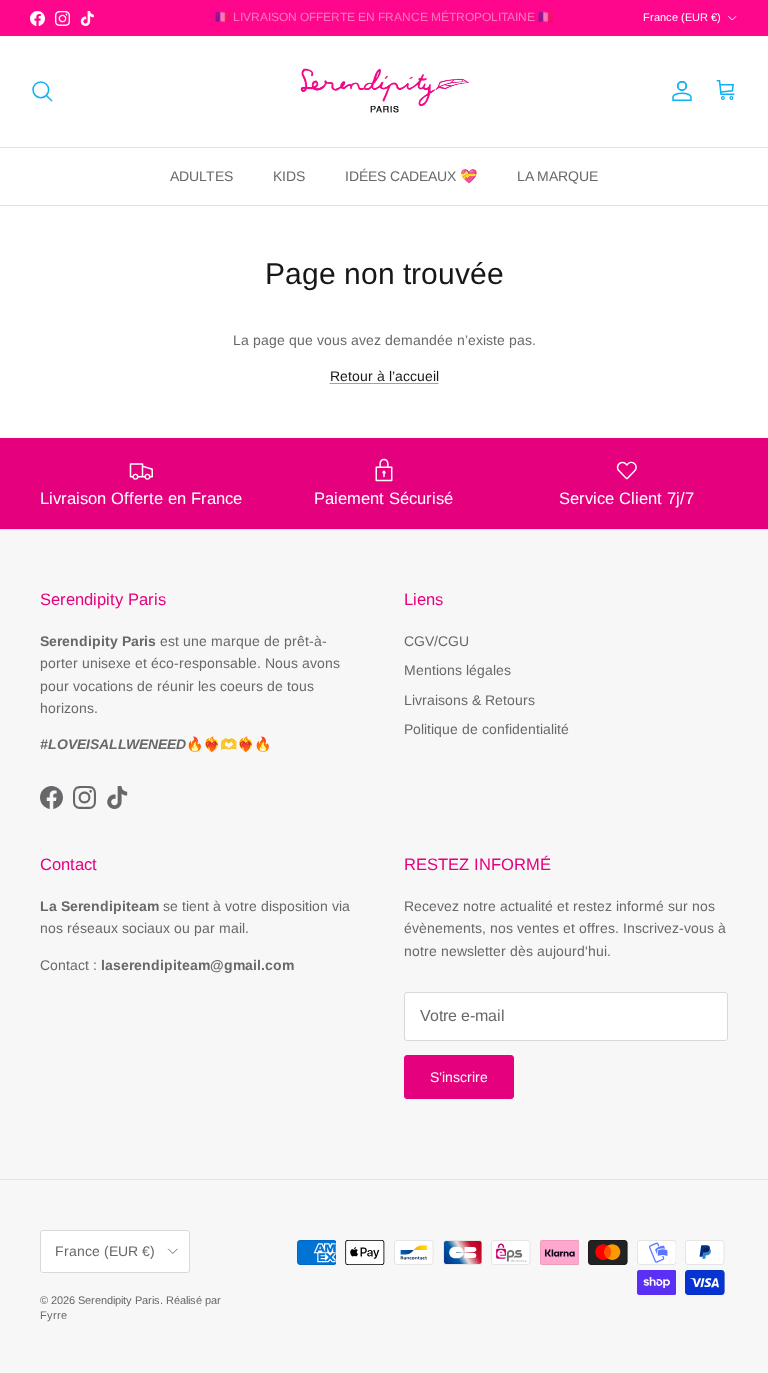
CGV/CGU (436, 641)
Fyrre (53, 1315)
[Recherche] (42, 91)
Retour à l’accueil (384, 376)
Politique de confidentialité (486, 729)
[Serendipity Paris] (384, 91)
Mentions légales (457, 670)
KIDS (289, 176)
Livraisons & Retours (469, 700)
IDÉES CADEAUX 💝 (411, 176)
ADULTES (201, 176)
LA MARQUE (557, 176)
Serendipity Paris (119, 1300)
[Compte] (678, 91)
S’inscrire (459, 1077)
